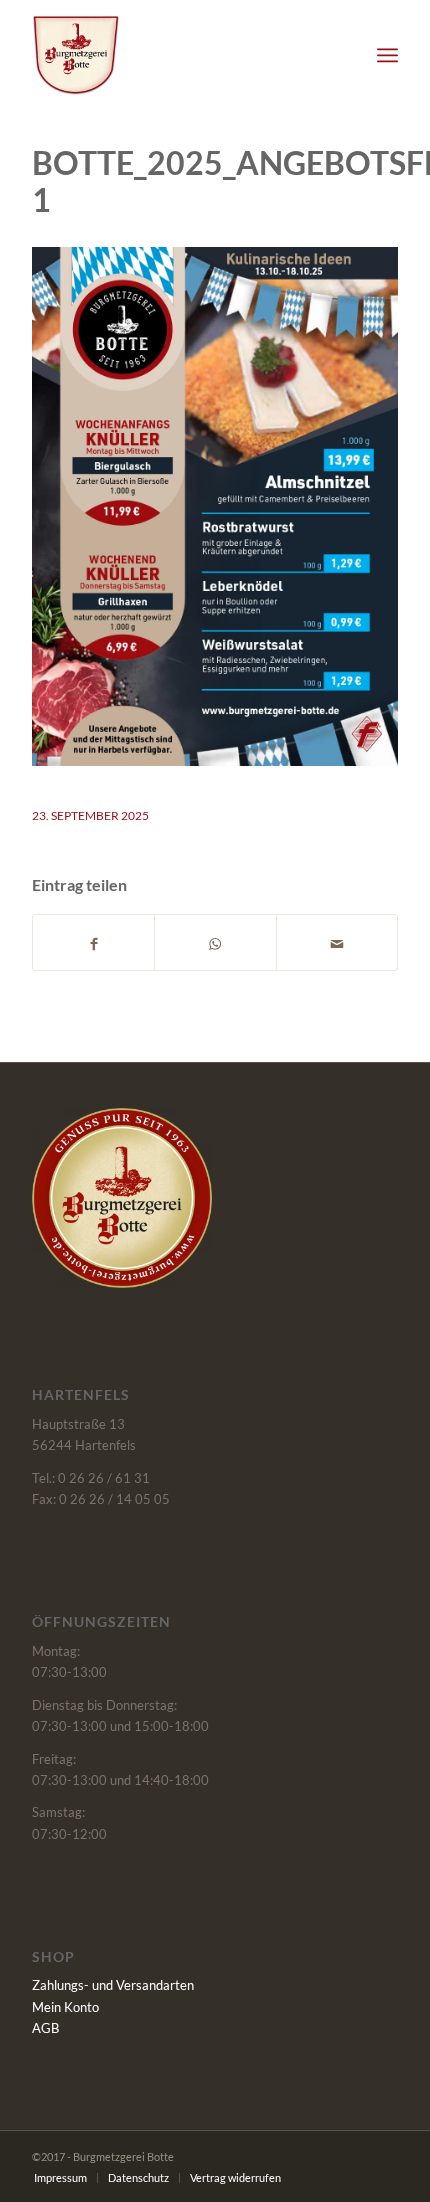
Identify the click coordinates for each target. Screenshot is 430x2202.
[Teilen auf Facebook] (93, 942)
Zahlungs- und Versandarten (113, 1985)
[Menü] (387, 55)
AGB (45, 2028)
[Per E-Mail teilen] (337, 942)
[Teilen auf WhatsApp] (215, 942)
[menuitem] (387, 55)
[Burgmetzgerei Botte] (178, 55)
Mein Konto (65, 2007)
